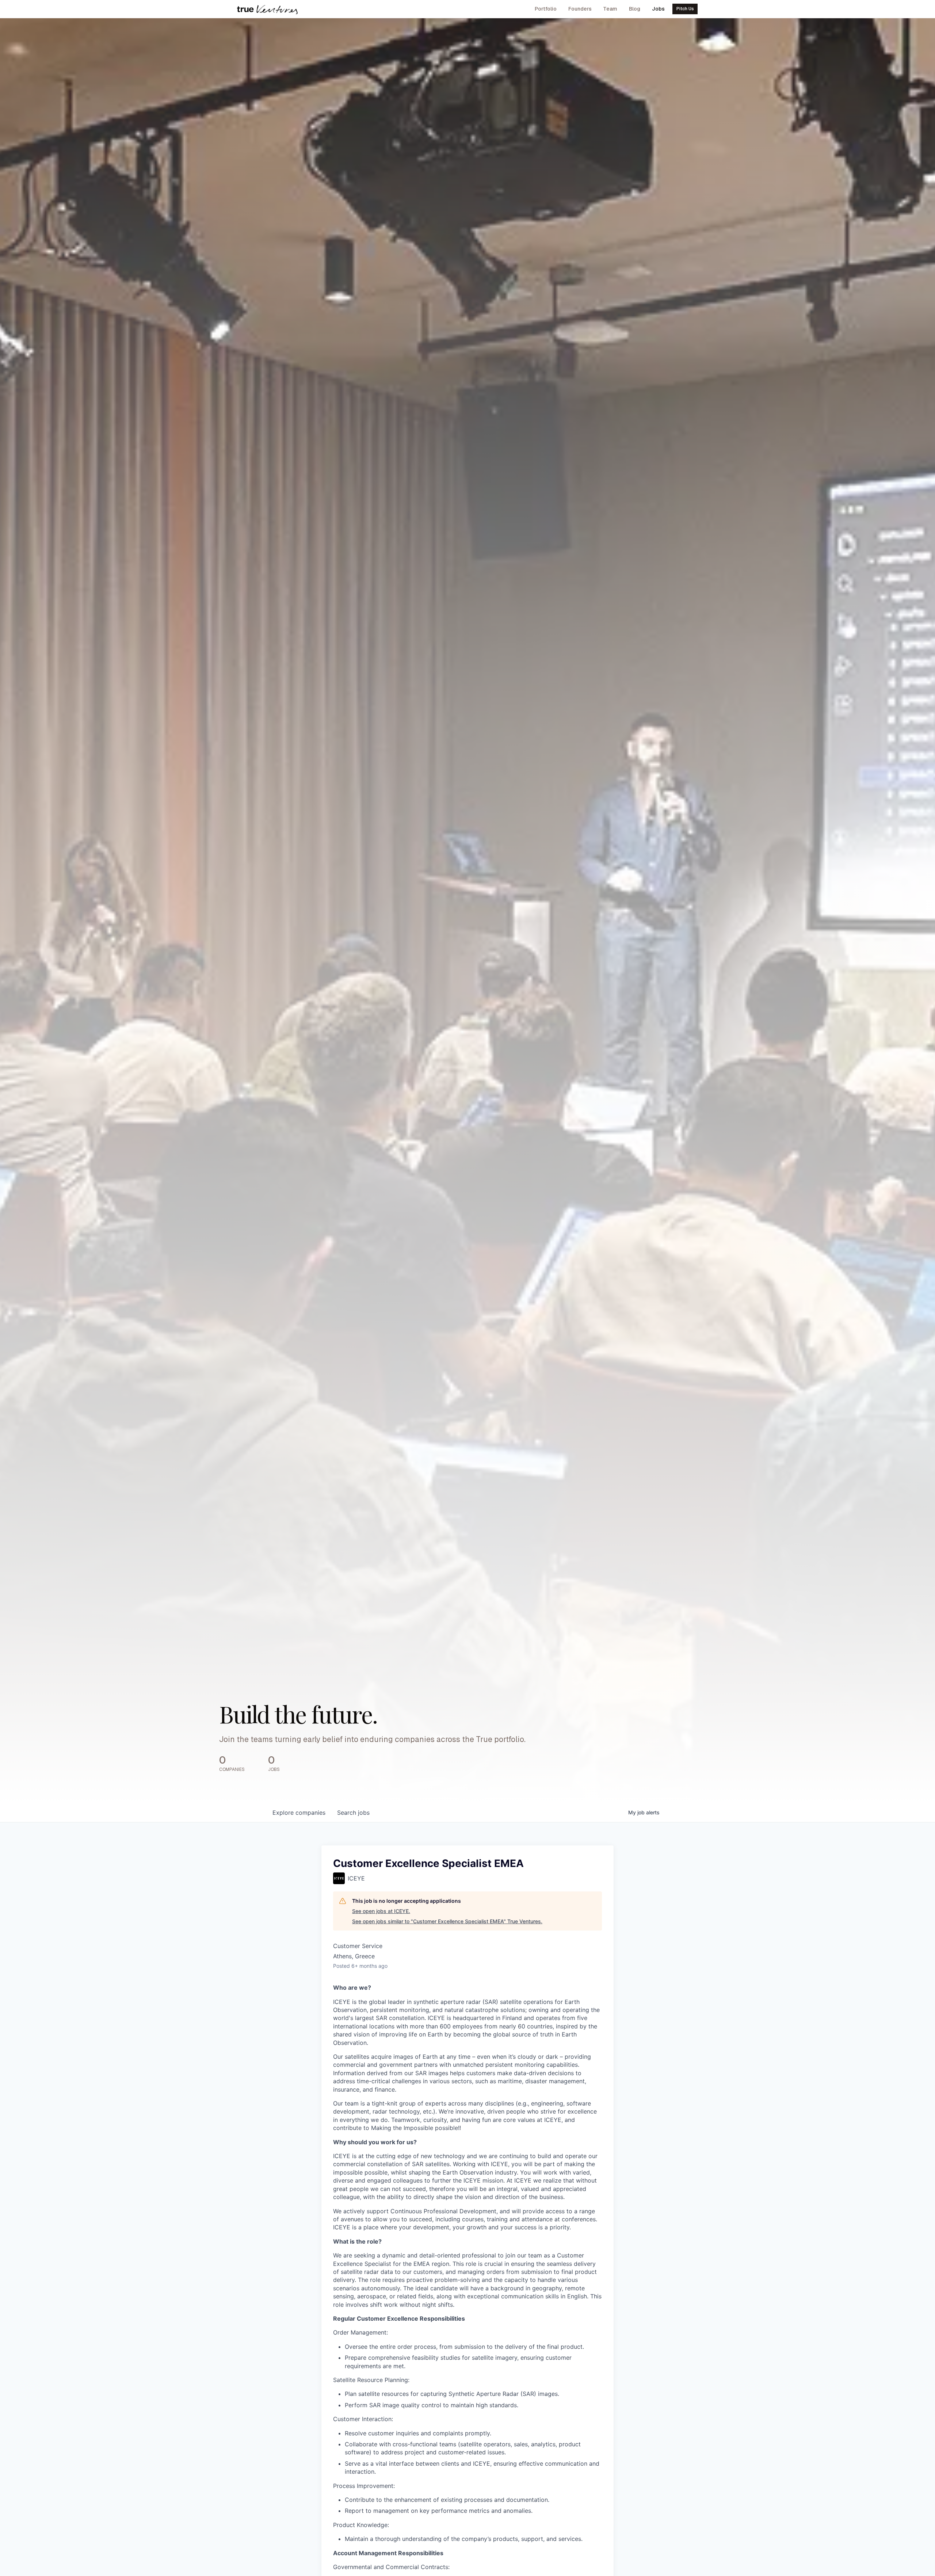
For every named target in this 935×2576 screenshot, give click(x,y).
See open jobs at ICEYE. (381, 1911)
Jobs (658, 9)
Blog (635, 9)
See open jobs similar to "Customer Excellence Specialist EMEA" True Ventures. (447, 1921)
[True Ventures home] (267, 9)
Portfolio (546, 9)
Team (610, 9)
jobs (353, 1813)
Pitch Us (685, 9)
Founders (580, 9)
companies (299, 1813)
